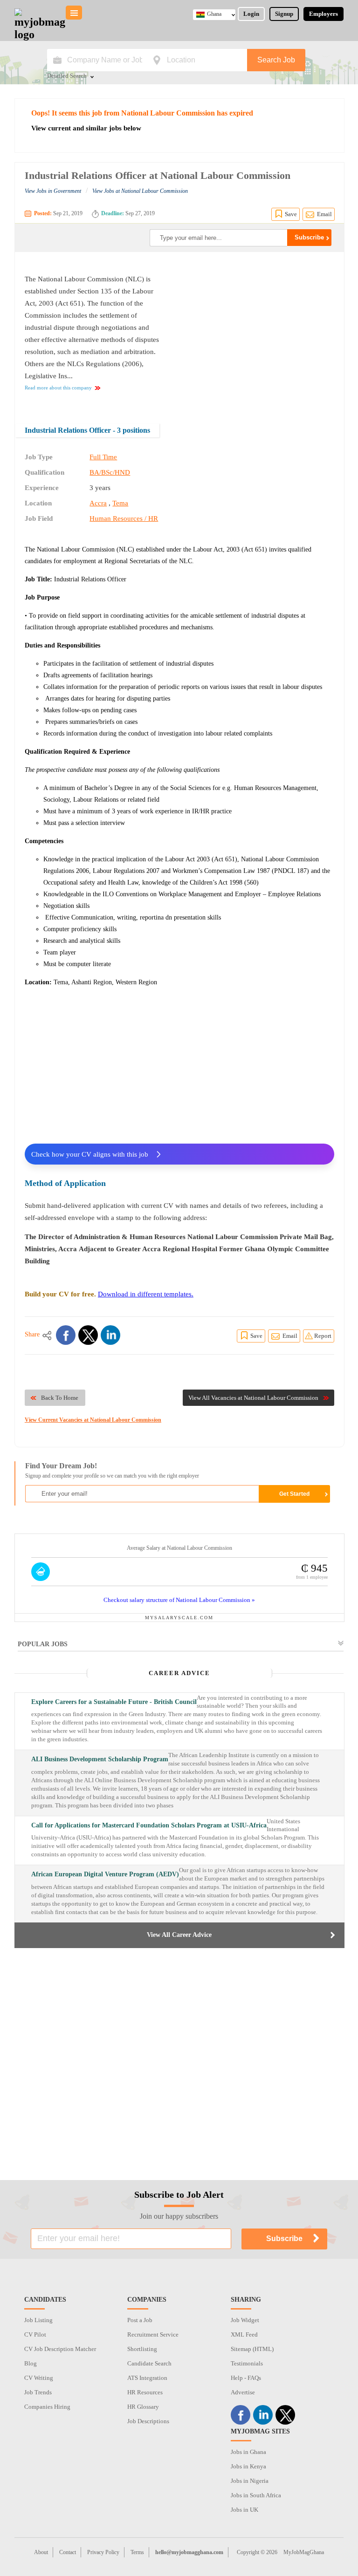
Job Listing (38, 2320)
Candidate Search (149, 2363)
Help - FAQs (246, 2378)
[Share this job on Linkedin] (110, 1335)
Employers (324, 14)
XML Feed (244, 2334)
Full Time (103, 457)
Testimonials (247, 2363)
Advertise (243, 2392)
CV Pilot (35, 2334)
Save (291, 214)
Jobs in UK (244, 2510)
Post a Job (140, 2320)
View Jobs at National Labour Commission (140, 191)
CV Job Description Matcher (60, 2349)
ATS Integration (147, 2378)
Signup (284, 14)
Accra (98, 503)
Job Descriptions (148, 2421)
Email (324, 214)
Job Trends (38, 2392)
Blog (31, 2363)
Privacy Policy (103, 2552)
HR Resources (145, 2392)
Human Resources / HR (124, 518)
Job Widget (245, 2320)
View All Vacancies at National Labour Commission (253, 1398)
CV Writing (39, 2378)
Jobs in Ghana (248, 2452)
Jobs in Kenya (248, 2466)
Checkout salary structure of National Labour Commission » (179, 1600)
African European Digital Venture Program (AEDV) (105, 1874)
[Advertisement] (256, 331)
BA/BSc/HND (110, 472)
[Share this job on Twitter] (88, 1335)
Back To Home (60, 1398)
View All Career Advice (179, 1935)
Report (323, 1336)
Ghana (214, 14)
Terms (137, 2552)
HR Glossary (143, 2407)
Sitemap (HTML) (252, 2349)
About (41, 2552)
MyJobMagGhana (304, 2552)
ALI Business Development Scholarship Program (100, 1759)
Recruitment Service (153, 2334)
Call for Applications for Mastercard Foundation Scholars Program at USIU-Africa (149, 1825)
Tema (120, 503)
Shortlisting (142, 2349)
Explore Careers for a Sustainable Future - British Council (114, 1702)
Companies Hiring (47, 2407)
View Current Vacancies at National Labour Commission (93, 1420)
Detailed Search (67, 76)
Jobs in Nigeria (250, 2481)
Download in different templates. (146, 1294)
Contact (68, 2552)
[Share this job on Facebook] (66, 1335)
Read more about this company (58, 388)
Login (251, 14)
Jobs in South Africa (256, 2495)
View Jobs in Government (53, 191)
